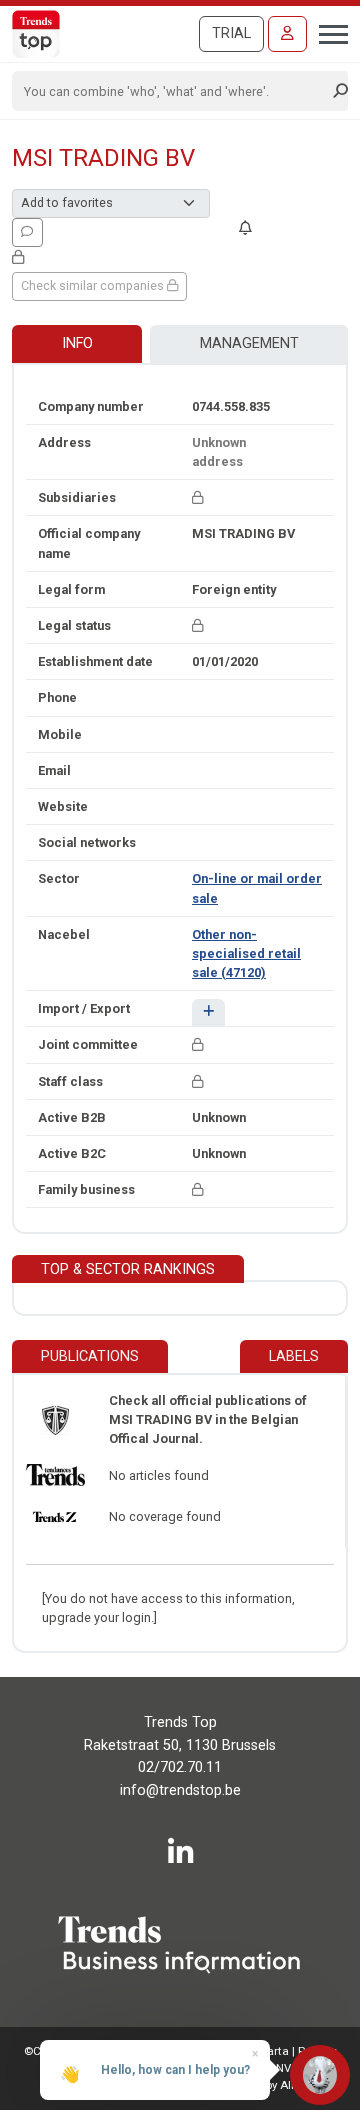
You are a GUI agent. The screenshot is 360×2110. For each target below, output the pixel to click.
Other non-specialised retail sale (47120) (246, 953)
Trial (231, 33)
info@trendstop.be (180, 1790)
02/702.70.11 (180, 1767)
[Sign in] (287, 34)
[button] (208, 1012)
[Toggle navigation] (327, 32)
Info (77, 343)
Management (249, 343)
